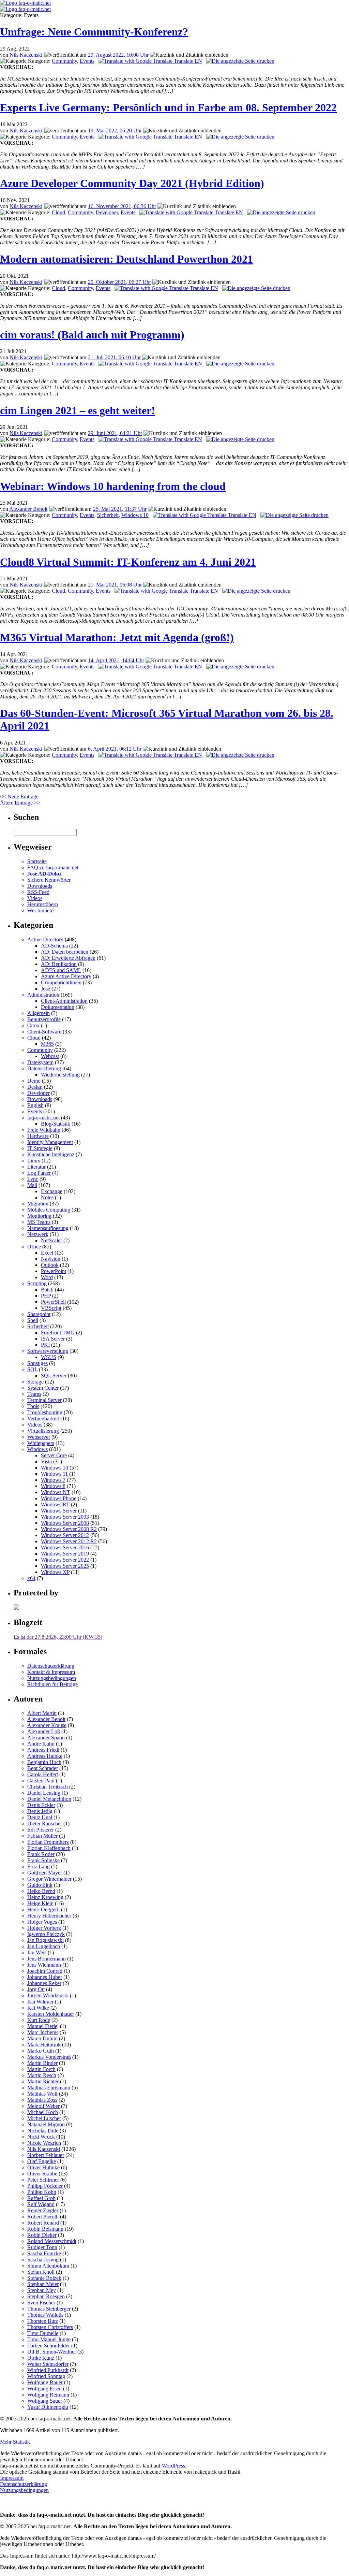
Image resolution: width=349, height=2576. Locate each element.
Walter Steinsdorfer (48, 2364)
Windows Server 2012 (65, 1535)
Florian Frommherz (48, 1842)
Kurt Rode (39, 2020)
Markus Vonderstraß (49, 2057)
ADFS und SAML (61, 970)
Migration (38, 1204)
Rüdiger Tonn (42, 2247)
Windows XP (55, 1572)
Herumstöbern (43, 904)
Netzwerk (38, 1234)
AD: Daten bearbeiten (65, 952)
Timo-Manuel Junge (49, 2339)
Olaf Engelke (42, 2161)
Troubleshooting (45, 1412)
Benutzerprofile (44, 1019)
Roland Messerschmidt (52, 2241)
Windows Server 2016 (65, 1547)
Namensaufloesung (48, 1228)
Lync (33, 1179)
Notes (47, 1197)
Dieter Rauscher (45, 1824)
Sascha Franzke (44, 2253)
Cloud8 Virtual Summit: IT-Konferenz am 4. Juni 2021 (128, 562)
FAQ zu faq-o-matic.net (53, 867)
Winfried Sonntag (46, 2376)
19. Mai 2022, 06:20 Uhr (115, 131)
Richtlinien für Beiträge (52, 1684)
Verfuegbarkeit (43, 1419)
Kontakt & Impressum (51, 1672)
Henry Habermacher (49, 1916)
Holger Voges (42, 1922)
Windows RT (55, 1504)
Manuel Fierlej (43, 2026)
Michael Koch (43, 2112)
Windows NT (56, 1492)
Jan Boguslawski (45, 1940)
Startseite (37, 861)
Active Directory (45, 939)
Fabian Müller (42, 1836)
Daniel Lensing (44, 1793)
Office (34, 1247)
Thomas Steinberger (49, 2309)
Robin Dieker (42, 2235)
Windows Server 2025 (65, 1566)
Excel (47, 1253)
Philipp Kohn (42, 2192)
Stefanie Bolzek (44, 2278)
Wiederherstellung (60, 1075)
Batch (47, 1290)
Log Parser (39, 1173)
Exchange (52, 1191)
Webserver (39, 1437)
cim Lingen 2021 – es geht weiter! (78, 410)
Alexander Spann (46, 1738)
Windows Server (59, 1511)
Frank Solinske (43, 1860)
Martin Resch (42, 2075)
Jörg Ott (36, 1989)
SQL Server (54, 1376)
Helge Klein (40, 1903)
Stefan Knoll (41, 2272)
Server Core (54, 1455)
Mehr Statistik (15, 2442)
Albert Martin (42, 1713)
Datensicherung (44, 1068)
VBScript (51, 1308)
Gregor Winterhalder (49, 1879)
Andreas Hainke (45, 1756)
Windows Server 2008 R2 (69, 1529)
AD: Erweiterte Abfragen (68, 958)
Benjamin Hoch (44, 1762)
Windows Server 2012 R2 (69, 1541)
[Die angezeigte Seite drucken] (240, 61)
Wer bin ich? (41, 910)
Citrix (33, 1025)
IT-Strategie (40, 1148)
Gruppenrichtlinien (61, 982)
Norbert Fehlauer (46, 2155)
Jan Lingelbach (44, 1946)
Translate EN (187, 61)
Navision (51, 1259)
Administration (43, 995)
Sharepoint (39, 1314)
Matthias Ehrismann (49, 2088)
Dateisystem (40, 1062)
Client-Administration (64, 1001)
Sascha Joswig (43, 2260)
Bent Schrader (43, 1768)
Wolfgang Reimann (48, 2395)
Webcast (50, 1056)
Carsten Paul (41, 1781)
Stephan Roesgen (46, 2296)
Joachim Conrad (45, 1971)
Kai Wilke (38, 2008)
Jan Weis (37, 1952)
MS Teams (39, 1222)
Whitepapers (41, 1443)
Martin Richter (43, 2081)
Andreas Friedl (43, 1750)
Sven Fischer (41, 2303)
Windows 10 (135, 515)
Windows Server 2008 (65, 1523)
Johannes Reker (44, 1983)
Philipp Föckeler (45, 2186)
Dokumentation (58, 1007)
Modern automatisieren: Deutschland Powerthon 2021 (126, 259)
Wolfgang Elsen (44, 2389)
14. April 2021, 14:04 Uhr (116, 660)
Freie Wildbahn (44, 1130)
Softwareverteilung (48, 1351)
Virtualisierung (43, 1431)
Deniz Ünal (40, 1817)
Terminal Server (44, 1400)
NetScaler (51, 1240)
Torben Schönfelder (49, 2346)
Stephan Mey (42, 2290)
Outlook (50, 1265)
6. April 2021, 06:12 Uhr (115, 749)
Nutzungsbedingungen (52, 1678)
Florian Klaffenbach (49, 1848)
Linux (34, 1161)
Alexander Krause (47, 1725)
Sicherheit (108, 515)
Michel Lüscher (44, 2118)
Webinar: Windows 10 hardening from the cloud (113, 486)
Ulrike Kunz (41, 2358)
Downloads (40, 886)
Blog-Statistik (56, 1124)
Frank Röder (41, 1854)
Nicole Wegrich (44, 2143)
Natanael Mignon (46, 2124)
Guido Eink (40, 1885)
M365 (47, 1044)
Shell (33, 1320)
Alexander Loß (44, 1731)
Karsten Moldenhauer (51, 2014)
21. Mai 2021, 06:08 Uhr (115, 585)
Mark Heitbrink (44, 2045)
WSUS (49, 1357)
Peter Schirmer (43, 2180)
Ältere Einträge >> (20, 803)
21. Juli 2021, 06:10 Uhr (114, 357)
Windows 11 (54, 1474)
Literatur (36, 1167)
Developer (107, 212)
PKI (45, 1345)
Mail (32, 1185)
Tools (33, 1406)
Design (35, 1087)
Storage (35, 1382)
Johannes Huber (45, 1977)
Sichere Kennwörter (49, 880)
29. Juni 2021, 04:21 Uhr (115, 433)
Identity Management (50, 1142)
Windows (37, 1449)
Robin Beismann (45, 2229)
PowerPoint (54, 1271)
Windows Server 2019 (65, 1554)
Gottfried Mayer (45, 1873)
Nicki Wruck (41, 2137)
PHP (46, 1296)
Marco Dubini (42, 2038)
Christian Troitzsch (48, 1787)
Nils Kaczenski (26, 55)
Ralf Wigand (41, 2204)
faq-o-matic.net (43, 1118)
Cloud (58, 212)
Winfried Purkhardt (48, 2370)
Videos (35, 898)
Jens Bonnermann (47, 1959)
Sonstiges (37, 1363)
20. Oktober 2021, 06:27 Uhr (119, 282)
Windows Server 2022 (65, 1560)
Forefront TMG (58, 1333)
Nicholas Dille (43, 2131)
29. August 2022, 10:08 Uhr (118, 55)
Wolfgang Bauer (45, 2382)
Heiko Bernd (41, 1891)
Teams (34, 1394)
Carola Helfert (43, 1774)
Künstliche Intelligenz (51, 1154)
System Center (43, 1388)
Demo (34, 1081)
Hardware (38, 1136)
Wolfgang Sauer (45, 2401)
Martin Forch (41, 2069)
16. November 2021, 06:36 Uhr (122, 206)
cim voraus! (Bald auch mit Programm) (92, 335)
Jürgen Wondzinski (48, 1995)
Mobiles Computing (49, 1210)
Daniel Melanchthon (49, 1799)
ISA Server (53, 1339)
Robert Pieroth (43, 2217)
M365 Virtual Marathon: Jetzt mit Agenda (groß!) (117, 637)
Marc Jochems (43, 2032)
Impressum (12, 2478)
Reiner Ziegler (43, 2210)
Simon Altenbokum (48, 2266)
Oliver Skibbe (42, 2174)
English (35, 1105)
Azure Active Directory (66, 976)
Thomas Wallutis (45, 2315)
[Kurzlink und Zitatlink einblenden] (189, 55)
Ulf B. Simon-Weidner (52, 2352)
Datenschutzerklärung (51, 1666)
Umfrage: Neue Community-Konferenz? (94, 32)
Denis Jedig (40, 1811)
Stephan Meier (43, 2284)
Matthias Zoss (42, 2100)
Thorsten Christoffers (50, 2327)
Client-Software (44, 1032)
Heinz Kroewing (45, 1897)
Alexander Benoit (28, 509)
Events (87, 61)
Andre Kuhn (41, 1744)
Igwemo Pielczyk (46, 1934)
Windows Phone (59, 1498)
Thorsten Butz (43, 2321)
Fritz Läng (39, 1866)
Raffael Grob (41, 2198)
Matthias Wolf (42, 2094)
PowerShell (53, 1302)
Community (64, 61)
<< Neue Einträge (19, 797)
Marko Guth (41, 2051)
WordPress (173, 2466)
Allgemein (39, 1013)
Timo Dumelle (43, 2333)
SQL (32, 1369)
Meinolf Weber (43, 2106)
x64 (31, 1578)
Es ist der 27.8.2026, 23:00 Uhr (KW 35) (58, 1637)
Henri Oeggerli (43, 1909)
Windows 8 (53, 1486)
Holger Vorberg (44, 1928)
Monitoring (39, 1216)
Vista (46, 1461)
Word (47, 1277)
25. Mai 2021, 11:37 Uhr (120, 509)
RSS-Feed (38, 892)
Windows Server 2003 (65, 1517)
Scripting (37, 1283)
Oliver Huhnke (43, 2167)
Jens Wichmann (44, 1965)
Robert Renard (43, 2223)
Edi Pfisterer (41, 1830)
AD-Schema (54, 946)
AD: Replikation (59, 964)
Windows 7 (53, 1480)
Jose (45, 989)
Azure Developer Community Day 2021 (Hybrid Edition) (132, 183)
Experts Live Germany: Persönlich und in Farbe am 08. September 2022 (168, 107)
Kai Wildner (40, 2002)
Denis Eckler (41, 1805)
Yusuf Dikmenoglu (48, 2407)
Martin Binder (42, 2063)
